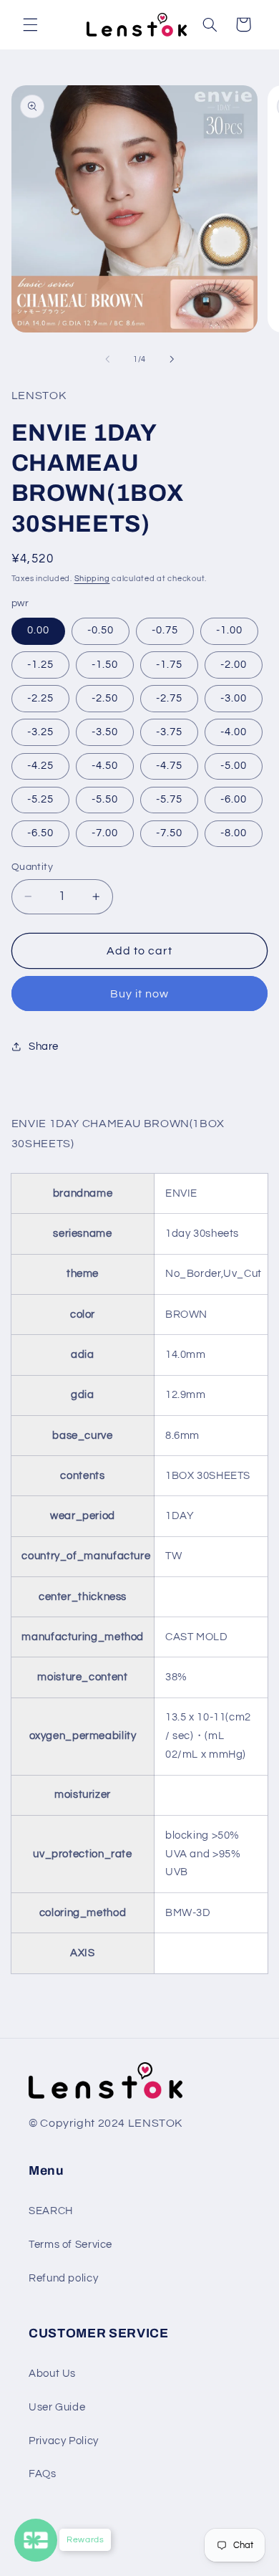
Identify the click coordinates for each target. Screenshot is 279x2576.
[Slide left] (107, 359)
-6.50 (40, 833)
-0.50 (101, 630)
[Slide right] (172, 359)
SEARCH (51, 2211)
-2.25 (40, 698)
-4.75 (169, 766)
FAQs (43, 2474)
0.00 (38, 630)
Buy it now (140, 994)
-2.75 (169, 698)
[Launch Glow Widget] (36, 2540)
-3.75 (169, 732)
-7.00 (105, 833)
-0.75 (165, 630)
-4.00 (234, 732)
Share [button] (44, 1047)
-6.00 (234, 799)
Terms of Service (70, 2245)
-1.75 (169, 665)
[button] (30, 24)
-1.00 (229, 630)
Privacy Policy (64, 2441)
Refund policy (63, 2278)
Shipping (92, 579)
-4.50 (105, 766)
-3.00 (234, 698)
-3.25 (40, 732)
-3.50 (105, 732)
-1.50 (105, 665)
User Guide (57, 2407)
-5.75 (169, 799)
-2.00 (234, 665)
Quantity (32, 867)
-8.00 (234, 833)
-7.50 (169, 833)
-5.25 (40, 799)
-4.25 (40, 766)
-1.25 (40, 665)
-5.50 (105, 799)
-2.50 (105, 698)
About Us (52, 2374)
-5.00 (234, 766)
